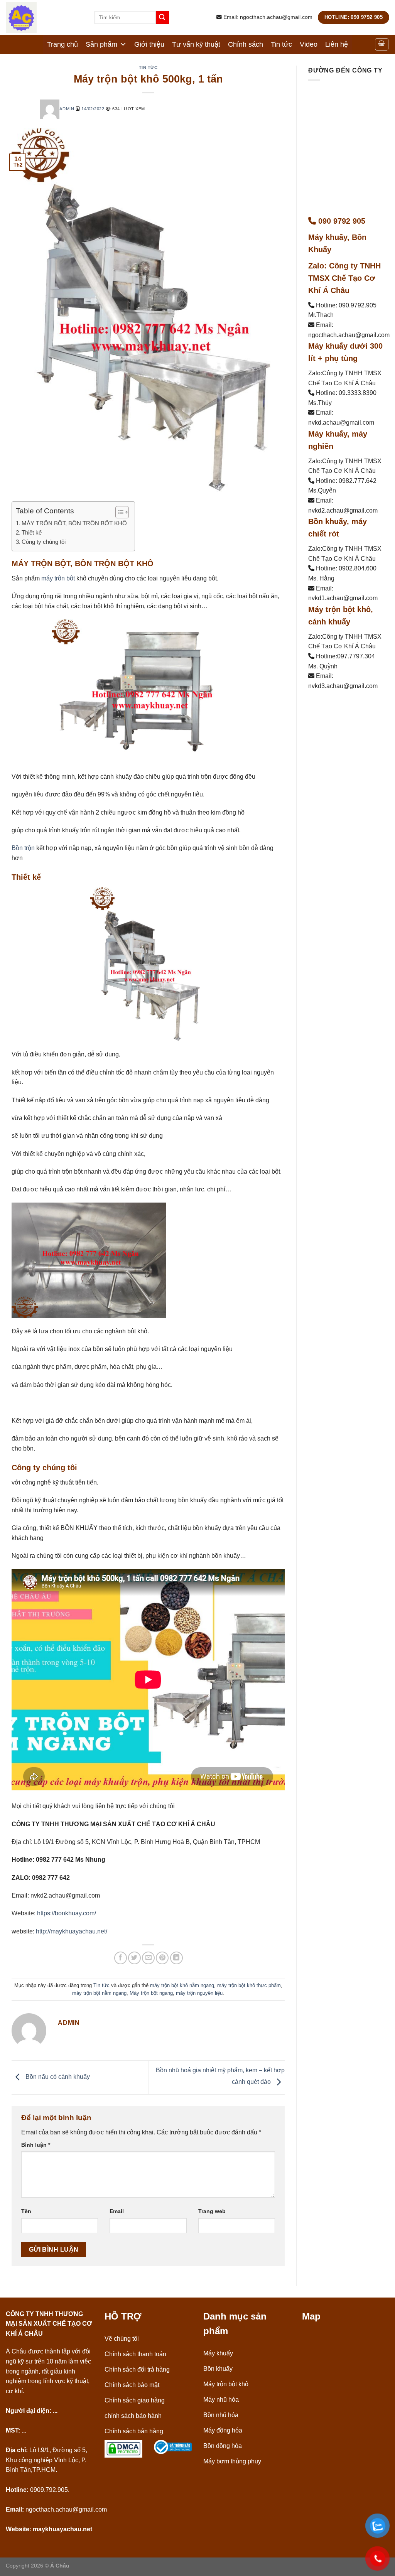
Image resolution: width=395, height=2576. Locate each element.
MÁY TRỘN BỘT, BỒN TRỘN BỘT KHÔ (74, 523)
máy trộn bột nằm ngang (99, 1993)
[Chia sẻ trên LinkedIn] (176, 1958)
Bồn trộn (23, 848)
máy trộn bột (58, 578)
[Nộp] (162, 17)
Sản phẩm (101, 44)
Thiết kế (32, 532)
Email (117, 2211)
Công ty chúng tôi (44, 542)
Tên (26, 2211)
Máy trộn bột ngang (151, 1993)
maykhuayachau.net (62, 2529)
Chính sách (246, 44)
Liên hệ (337, 44)
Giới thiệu (149, 44)
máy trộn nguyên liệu (199, 1993)
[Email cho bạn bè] (148, 1958)
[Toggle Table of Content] (118, 512)
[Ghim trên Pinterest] (162, 1958)
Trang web (212, 2211)
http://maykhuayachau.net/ (72, 1931)
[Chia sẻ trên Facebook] (121, 1958)
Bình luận (36, 2145)
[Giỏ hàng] (382, 44)
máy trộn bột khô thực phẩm (249, 1985)
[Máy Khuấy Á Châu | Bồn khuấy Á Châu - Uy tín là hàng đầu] (44, 17)
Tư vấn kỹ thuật (196, 44)
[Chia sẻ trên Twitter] (134, 1958)
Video (309, 44)
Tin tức (281, 44)
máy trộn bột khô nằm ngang (182, 1985)
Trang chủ (62, 44)
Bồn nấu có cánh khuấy (57, 2077)
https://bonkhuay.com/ (67, 1913)
